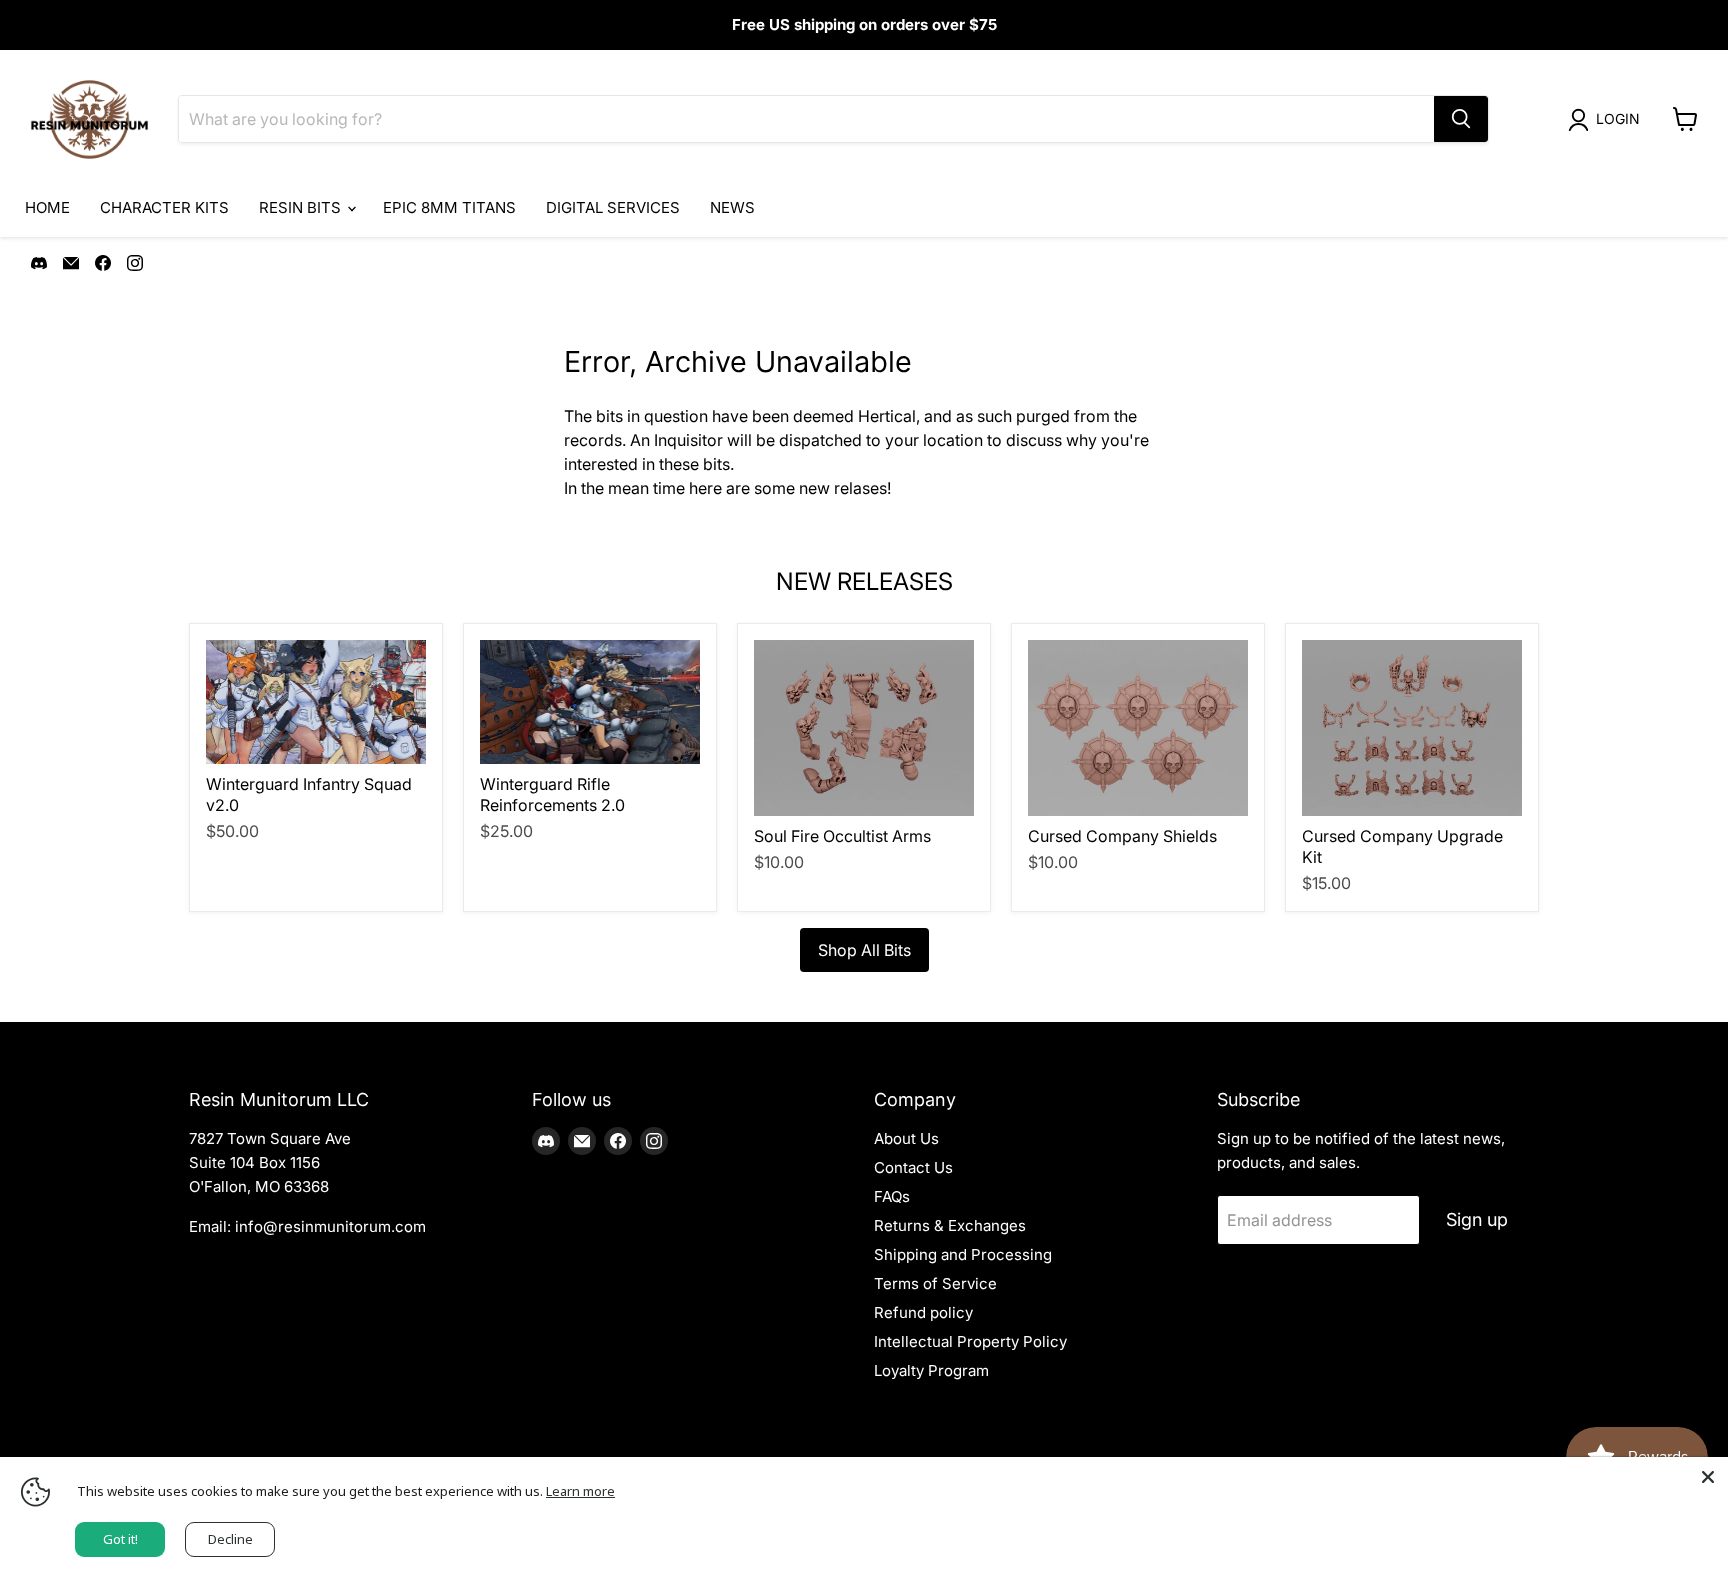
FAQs (892, 1196)
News (732, 207)
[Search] (1461, 119)
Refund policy (923, 1312)
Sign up (1477, 1219)
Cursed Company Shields (1122, 836)
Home (47, 207)
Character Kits (164, 207)
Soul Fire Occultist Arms (842, 836)
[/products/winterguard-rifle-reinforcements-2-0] (590, 702)
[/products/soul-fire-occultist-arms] (864, 728)
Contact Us (913, 1167)
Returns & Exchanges (950, 1225)
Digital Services (613, 207)
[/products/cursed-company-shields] (1138, 728)
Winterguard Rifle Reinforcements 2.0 (552, 794)
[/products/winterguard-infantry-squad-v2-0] (316, 702)
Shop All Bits (864, 950)
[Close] (1708, 1477)
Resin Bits (302, 207)
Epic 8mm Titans (449, 207)
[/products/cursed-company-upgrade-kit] (1412, 728)
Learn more (580, 1491)
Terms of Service (935, 1283)
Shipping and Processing (963, 1254)
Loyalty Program (931, 1370)
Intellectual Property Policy (970, 1341)
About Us (906, 1138)
